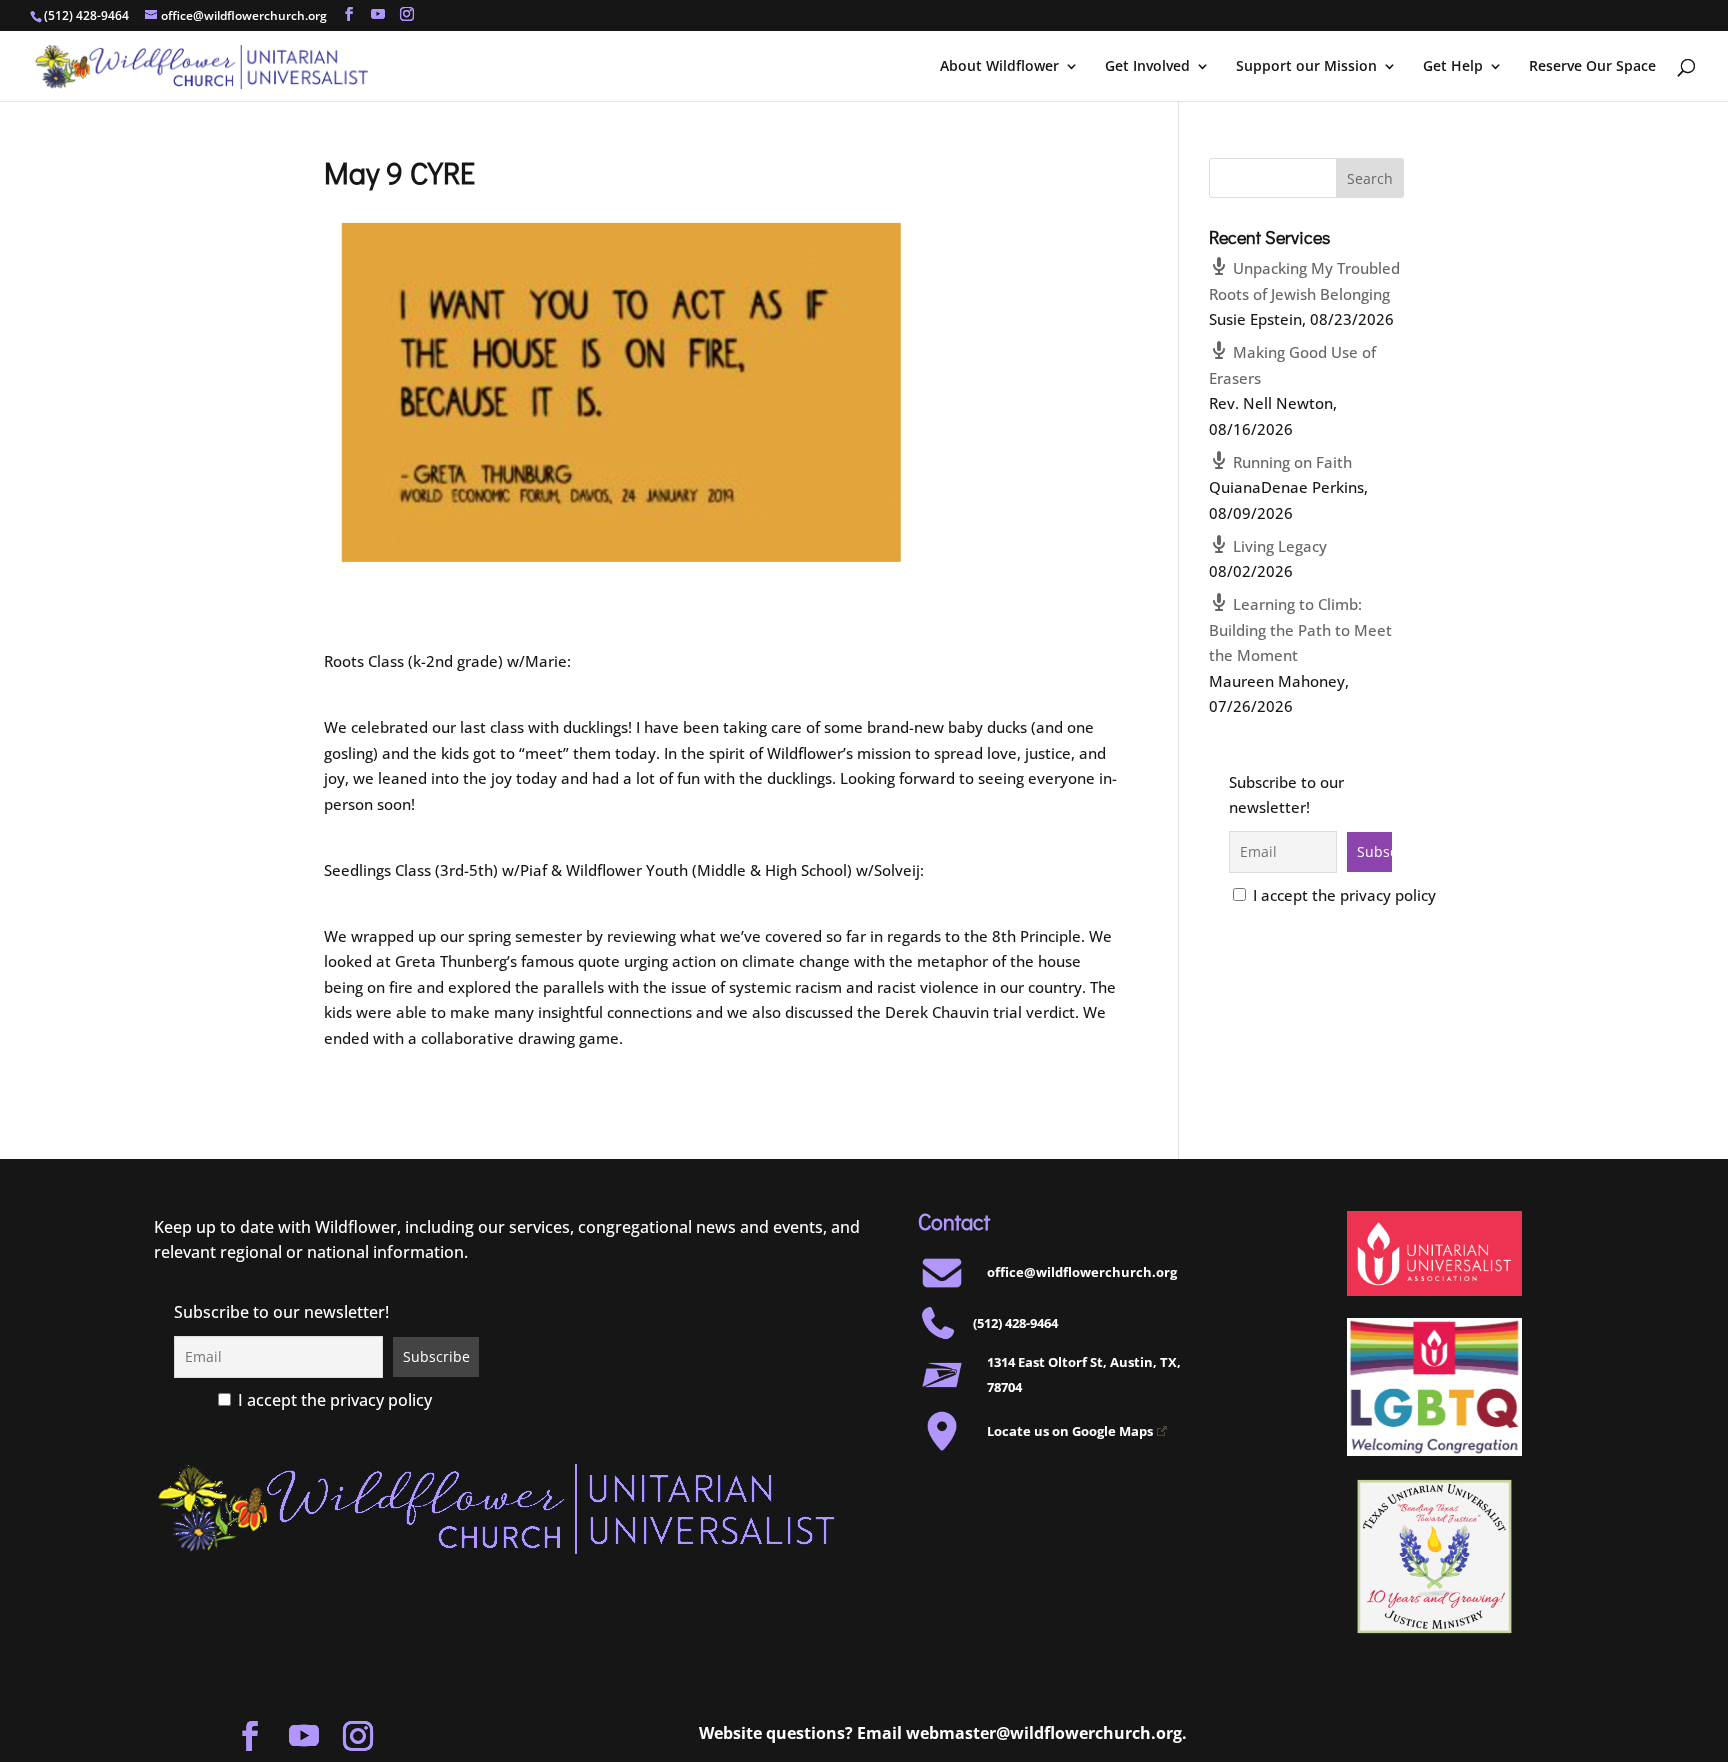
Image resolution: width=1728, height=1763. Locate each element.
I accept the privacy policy (1342, 895)
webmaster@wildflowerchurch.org (1044, 1733)
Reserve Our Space (1592, 67)
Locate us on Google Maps (1070, 1431)
